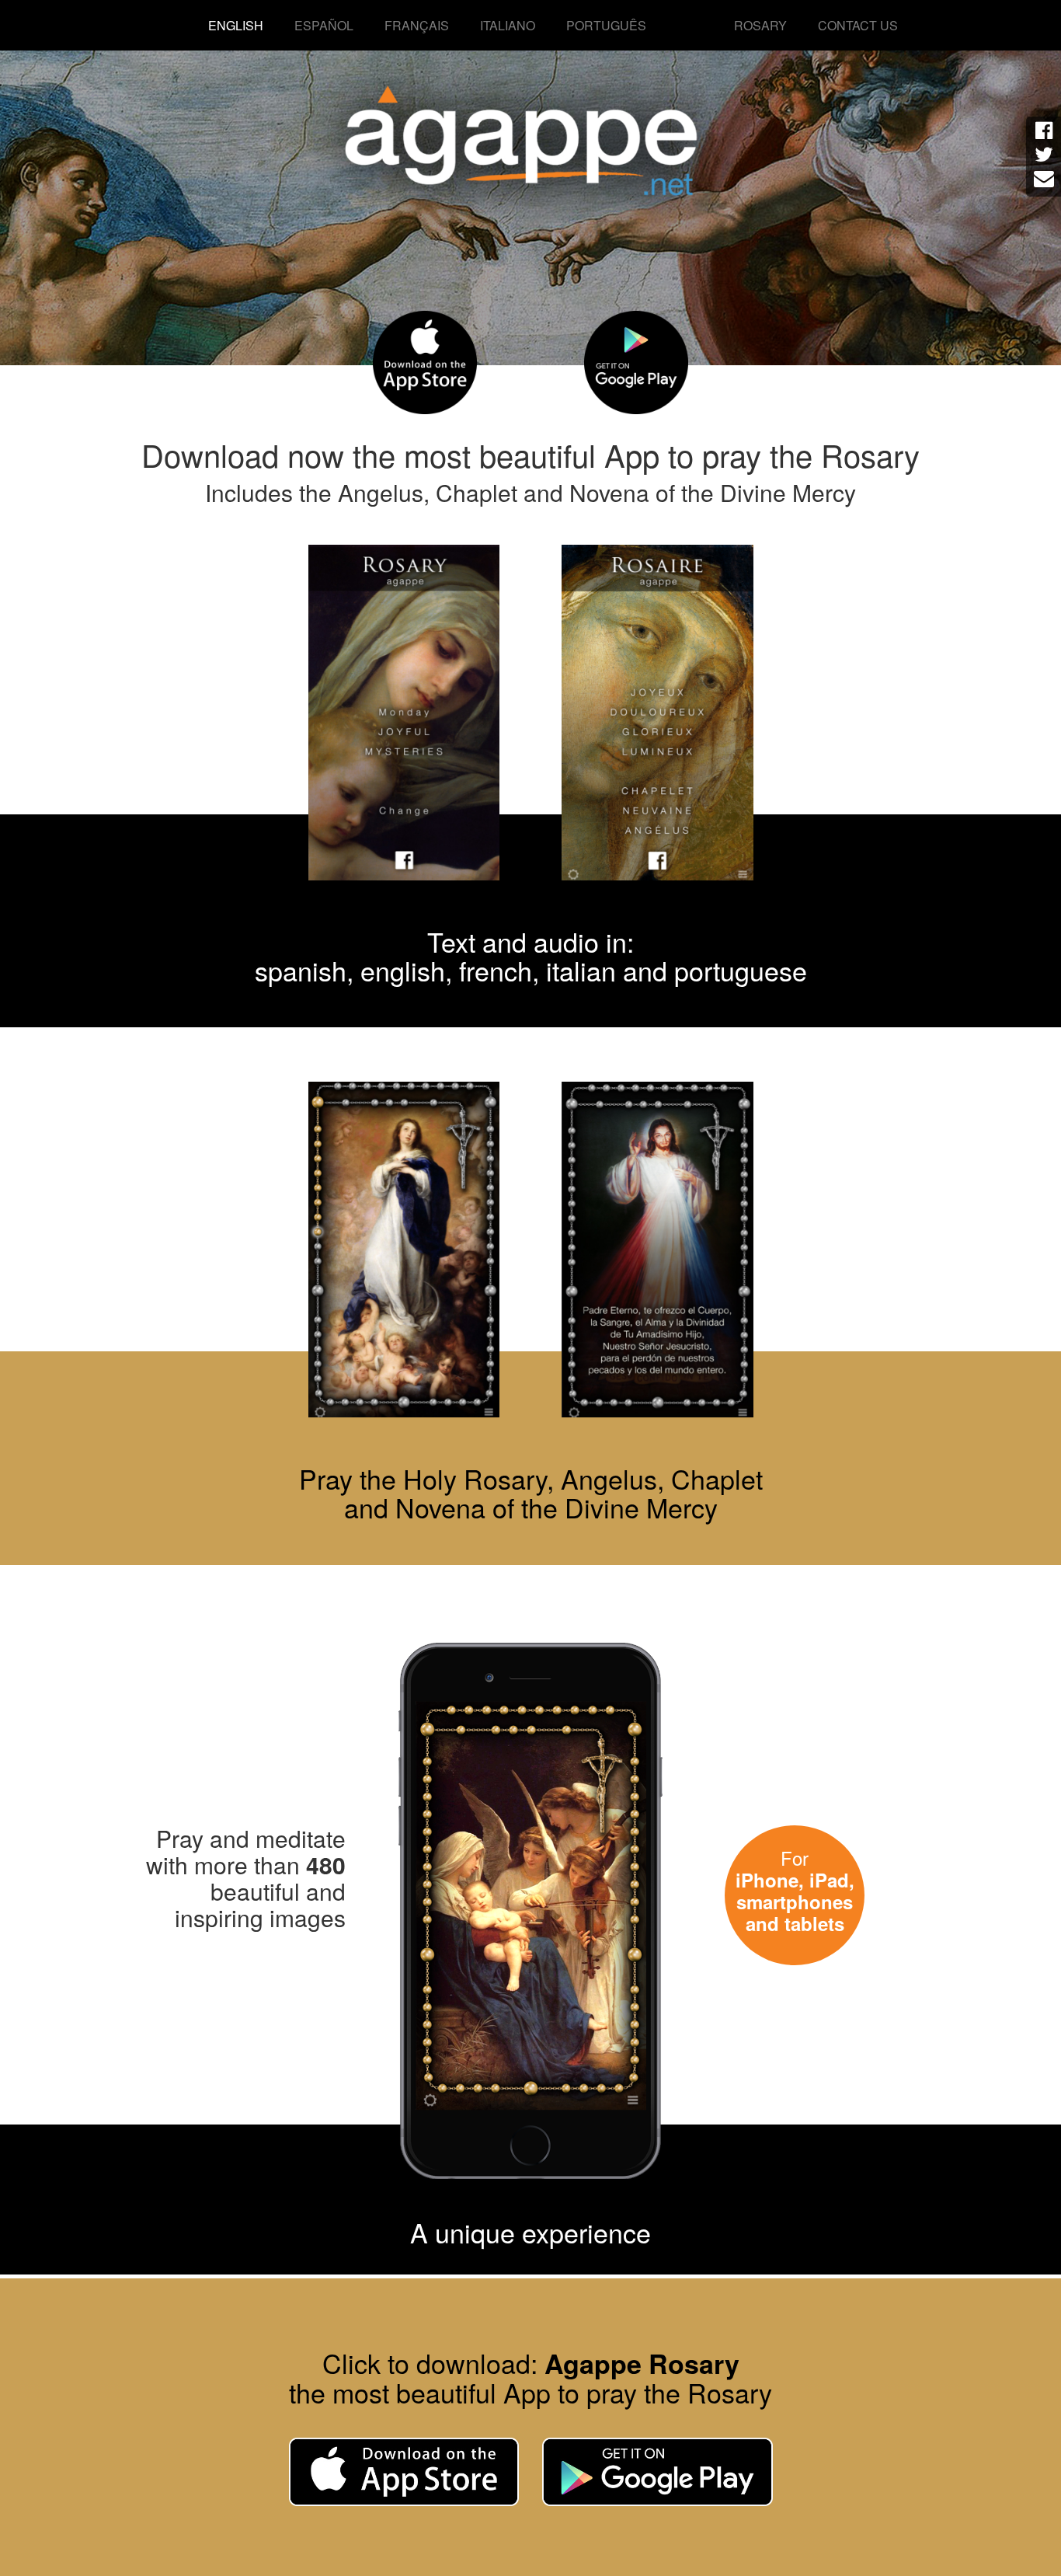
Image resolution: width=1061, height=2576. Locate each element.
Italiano (508, 25)
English (236, 25)
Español (324, 25)
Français (417, 25)
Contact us (858, 25)
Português (606, 25)
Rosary (760, 25)
